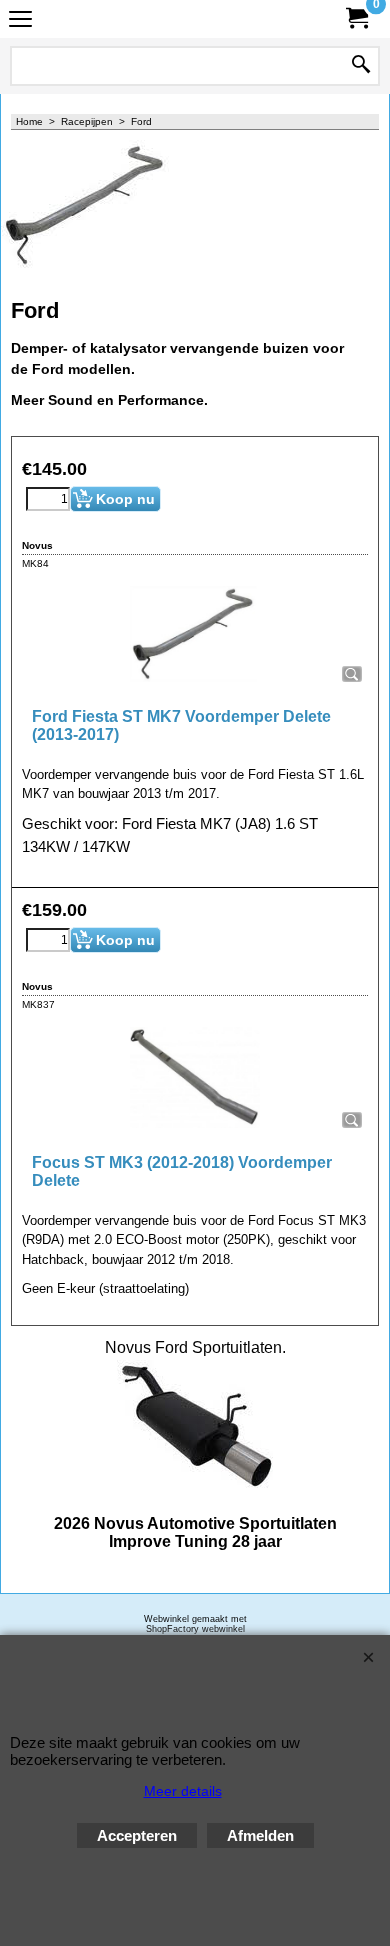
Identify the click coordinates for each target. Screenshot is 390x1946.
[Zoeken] (361, 66)
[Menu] (20, 21)
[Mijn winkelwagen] (356, 18)
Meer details (183, 1791)
